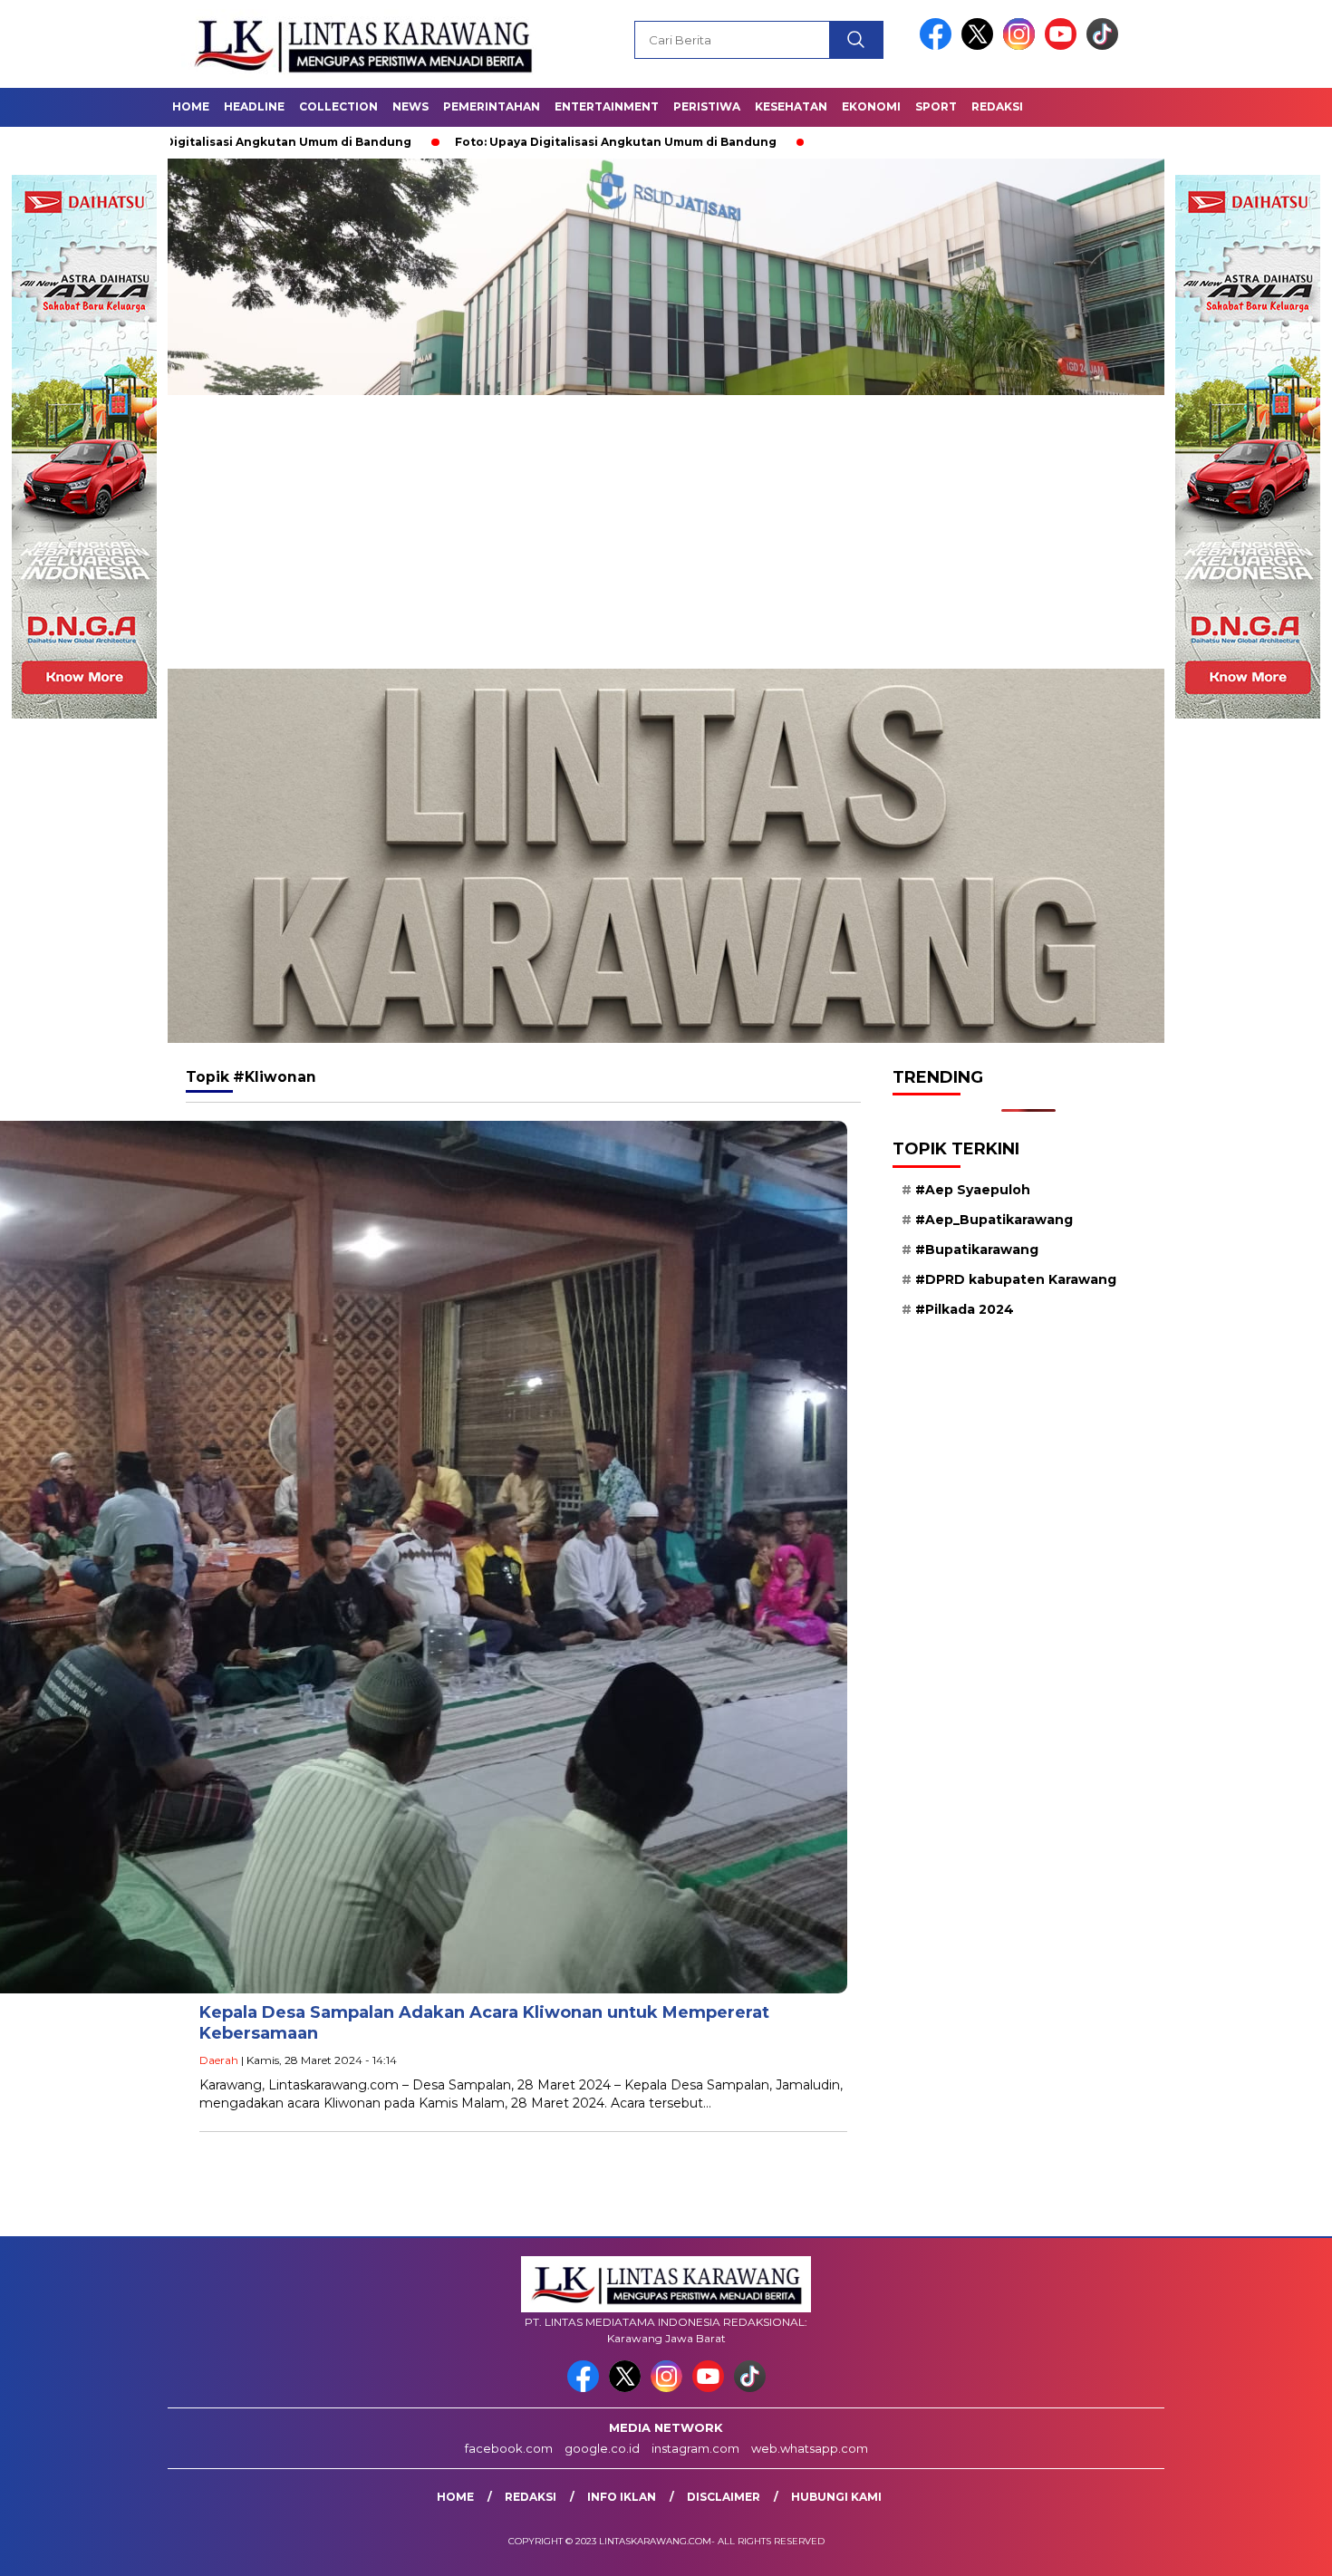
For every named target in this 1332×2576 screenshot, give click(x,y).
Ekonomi (871, 106)
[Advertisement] (666, 533)
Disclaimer (724, 2497)
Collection (338, 106)
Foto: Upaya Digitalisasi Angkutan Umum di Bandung (450, 142)
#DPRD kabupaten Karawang (1016, 1279)
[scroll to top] (1277, 2548)
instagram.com (695, 2448)
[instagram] (1022, 46)
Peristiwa (707, 106)
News (410, 106)
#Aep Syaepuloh (973, 1190)
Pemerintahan (492, 106)
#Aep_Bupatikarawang (994, 1220)
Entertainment (607, 106)
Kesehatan (791, 106)
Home (191, 106)
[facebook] (939, 46)
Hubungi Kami (836, 2497)
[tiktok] (1102, 46)
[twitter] (980, 46)
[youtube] (1064, 46)
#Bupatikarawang (977, 1249)
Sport (936, 106)
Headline (254, 106)
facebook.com (509, 2448)
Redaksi (997, 106)
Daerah (219, 2060)
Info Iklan (622, 2497)
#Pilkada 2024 (965, 1309)
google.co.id (602, 2448)
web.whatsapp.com (810, 2448)
